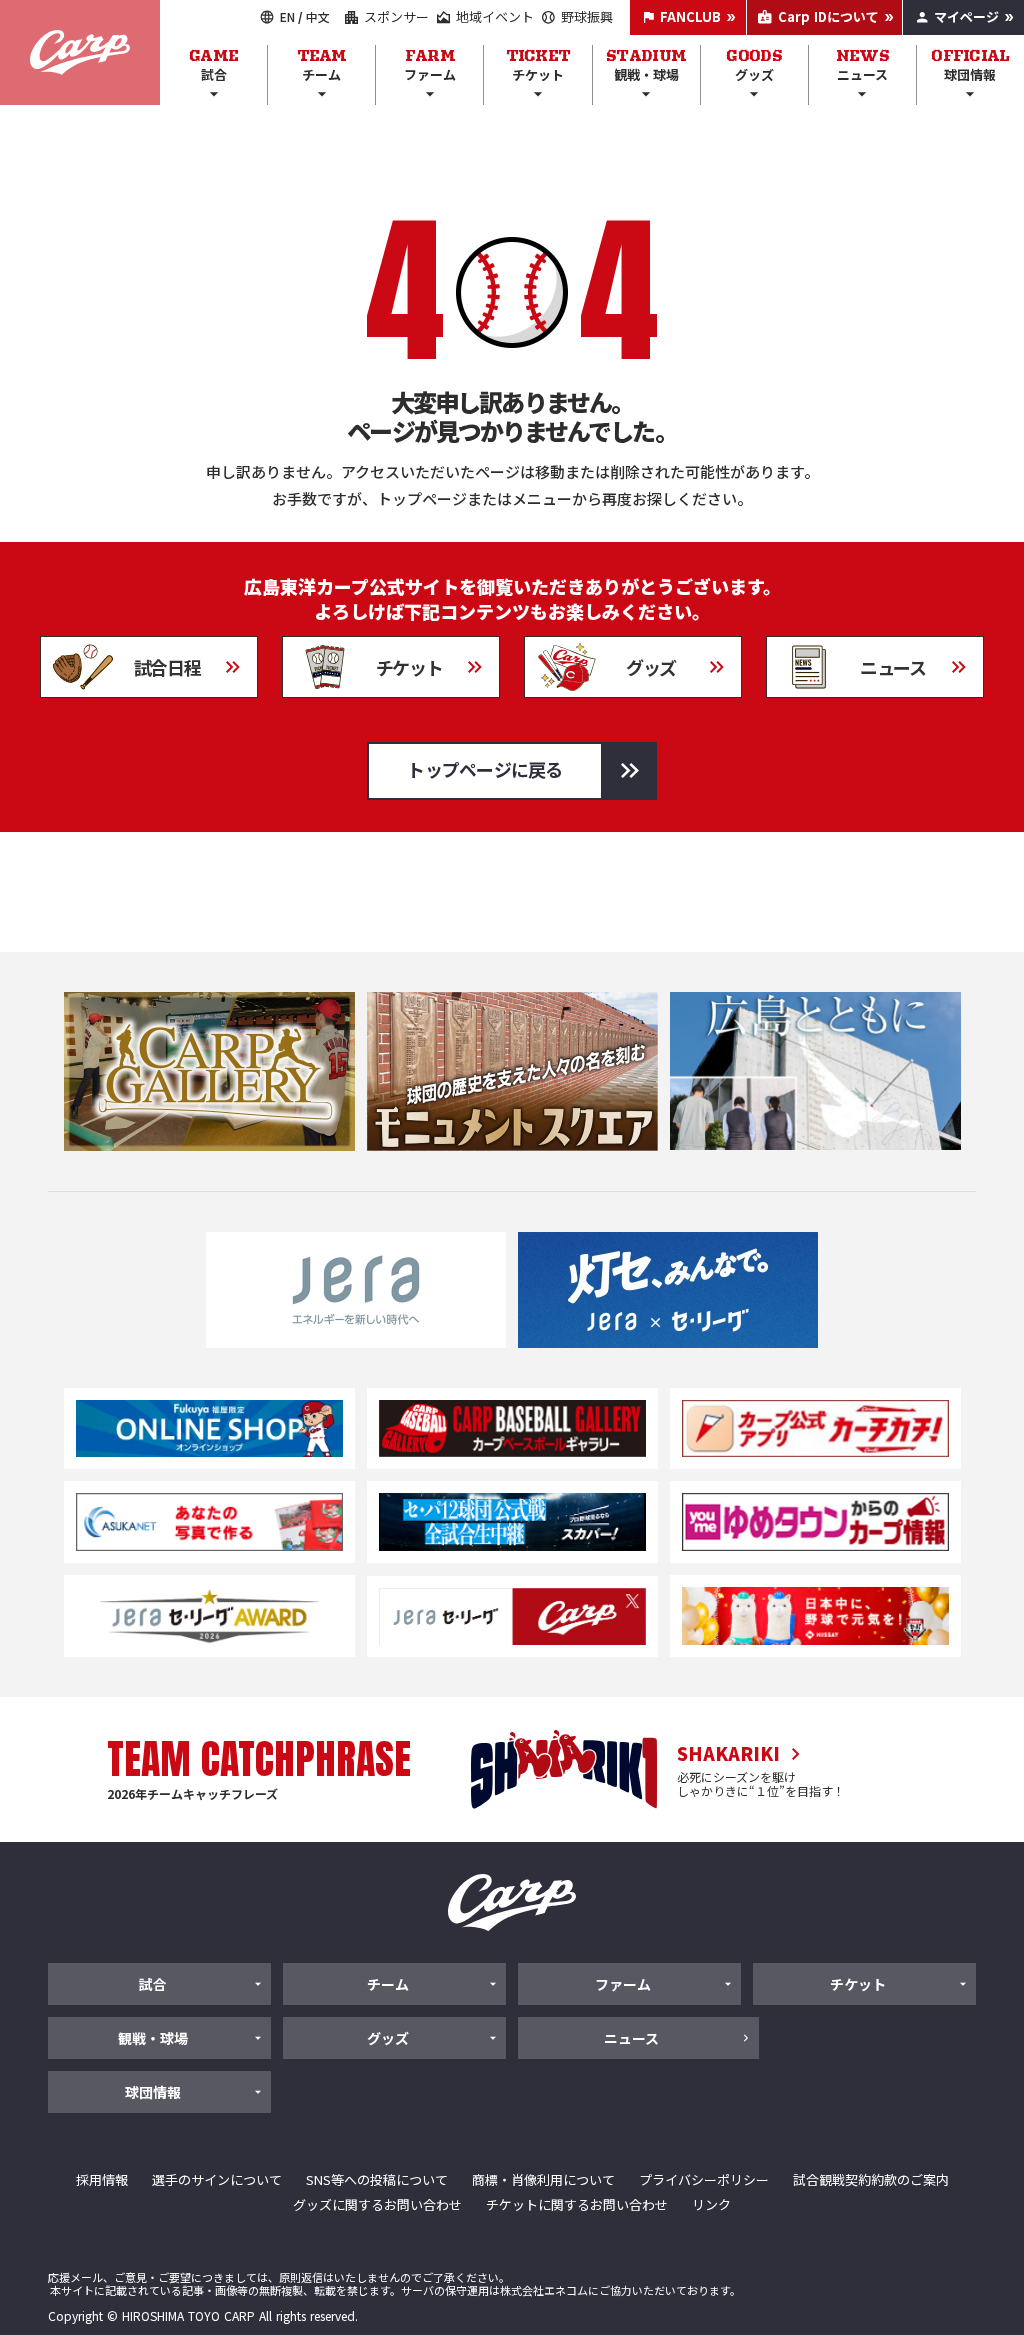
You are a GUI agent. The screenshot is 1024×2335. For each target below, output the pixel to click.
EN (287, 17)
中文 (318, 17)
